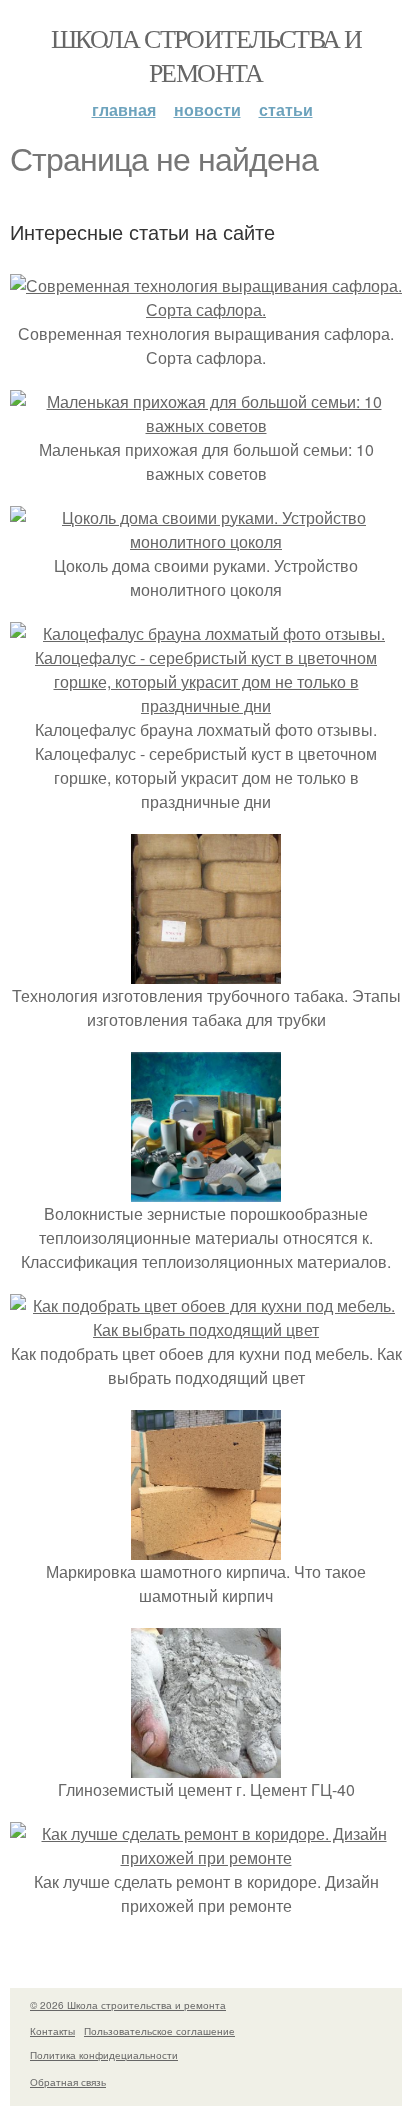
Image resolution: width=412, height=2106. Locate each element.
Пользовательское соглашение (159, 2031)
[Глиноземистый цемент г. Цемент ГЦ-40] (206, 1765)
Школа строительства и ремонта (206, 55)
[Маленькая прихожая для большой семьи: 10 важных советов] (206, 425)
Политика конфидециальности (104, 2055)
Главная (124, 109)
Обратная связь (68, 2082)
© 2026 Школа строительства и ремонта (128, 2005)
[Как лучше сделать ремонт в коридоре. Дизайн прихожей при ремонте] (206, 1857)
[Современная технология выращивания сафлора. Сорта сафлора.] (206, 309)
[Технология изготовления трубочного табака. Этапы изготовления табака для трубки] (206, 971)
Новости (207, 109)
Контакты (52, 2031)
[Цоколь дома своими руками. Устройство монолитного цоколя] (206, 541)
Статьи (286, 109)
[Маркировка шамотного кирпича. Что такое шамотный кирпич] (206, 1547)
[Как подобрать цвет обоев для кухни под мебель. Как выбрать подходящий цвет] (206, 1329)
